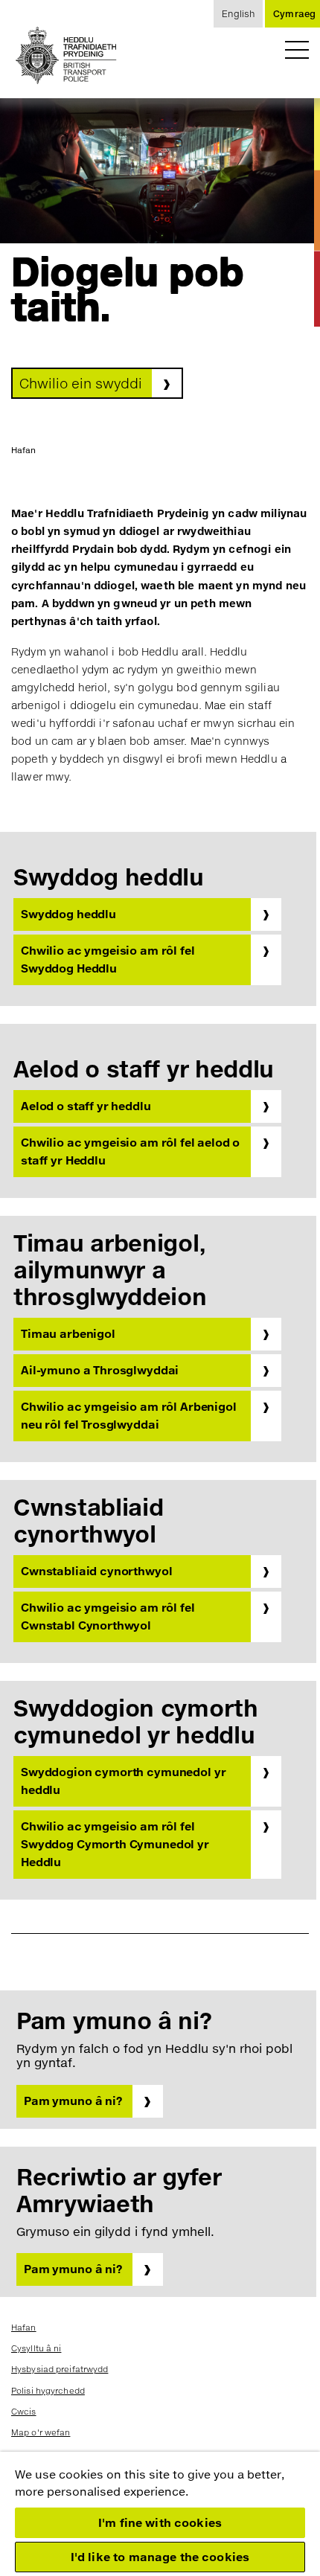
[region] (160, 2514)
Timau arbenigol (68, 1334)
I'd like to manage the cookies (160, 2557)
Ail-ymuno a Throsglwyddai (100, 1370)
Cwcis (24, 2412)
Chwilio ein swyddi (81, 383)
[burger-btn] (297, 50)
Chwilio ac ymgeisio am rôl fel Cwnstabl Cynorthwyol (108, 1617)
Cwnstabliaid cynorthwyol (96, 1571)
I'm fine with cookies (160, 2523)
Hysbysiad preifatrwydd (60, 2369)
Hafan (23, 450)
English (238, 14)
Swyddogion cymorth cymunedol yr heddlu (123, 1781)
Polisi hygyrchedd (48, 2391)
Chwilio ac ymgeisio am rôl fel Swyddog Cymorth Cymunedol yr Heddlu (115, 1844)
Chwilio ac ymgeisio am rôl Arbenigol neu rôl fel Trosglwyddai (129, 1416)
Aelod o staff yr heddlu (86, 1106)
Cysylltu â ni (36, 2348)
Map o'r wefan (41, 2432)
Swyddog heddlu (68, 914)
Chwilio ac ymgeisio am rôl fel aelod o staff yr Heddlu (130, 1151)
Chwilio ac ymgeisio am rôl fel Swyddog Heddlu (108, 959)
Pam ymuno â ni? (73, 2101)
